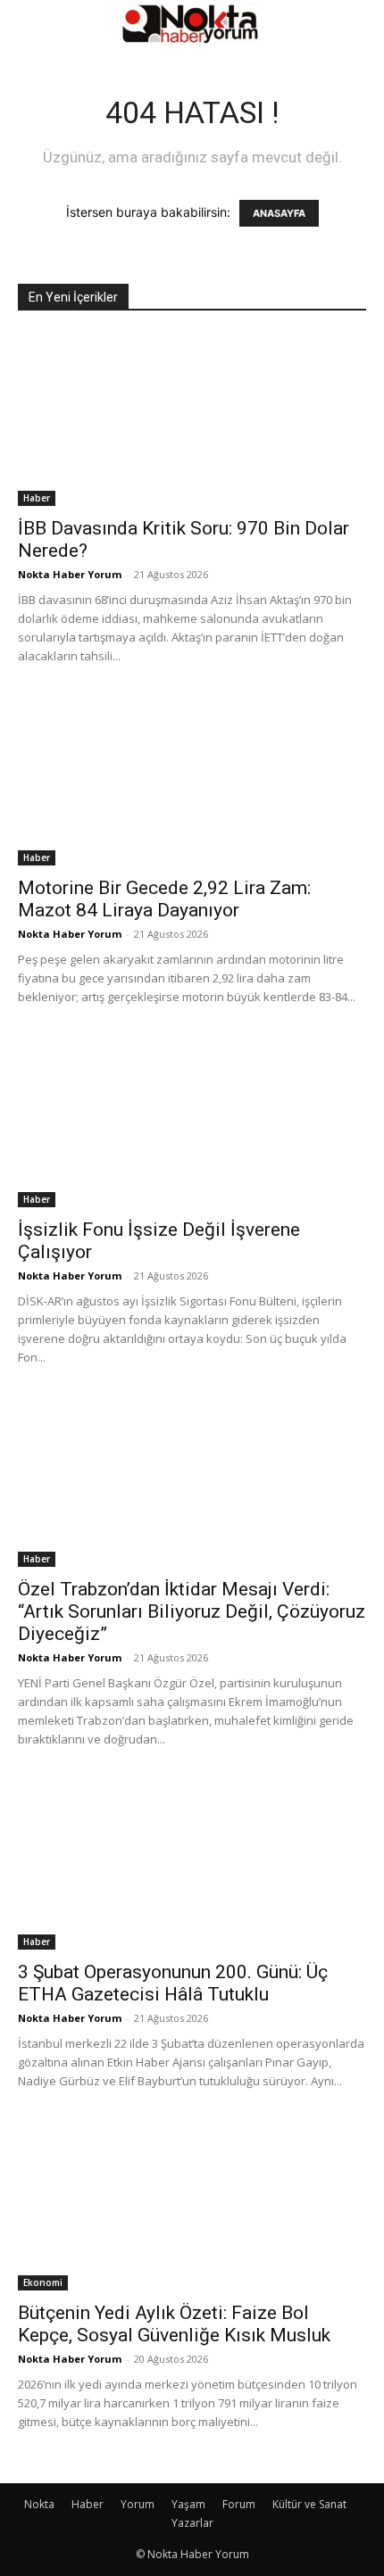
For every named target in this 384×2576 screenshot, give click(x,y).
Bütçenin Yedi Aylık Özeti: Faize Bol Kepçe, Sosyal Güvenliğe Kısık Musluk (174, 2324)
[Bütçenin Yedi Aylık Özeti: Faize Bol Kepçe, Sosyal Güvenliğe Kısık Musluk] (192, 2205)
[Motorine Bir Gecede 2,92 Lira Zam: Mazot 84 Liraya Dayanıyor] (192, 780)
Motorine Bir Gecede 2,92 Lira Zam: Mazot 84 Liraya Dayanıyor (164, 899)
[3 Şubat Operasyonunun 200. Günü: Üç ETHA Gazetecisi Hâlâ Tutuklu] (192, 1864)
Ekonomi (43, 2282)
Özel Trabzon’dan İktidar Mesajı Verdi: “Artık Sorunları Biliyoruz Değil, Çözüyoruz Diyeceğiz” (192, 1611)
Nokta (39, 2504)
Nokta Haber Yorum (70, 574)
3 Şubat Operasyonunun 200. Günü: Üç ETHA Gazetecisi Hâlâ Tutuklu (173, 1983)
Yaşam (188, 2504)
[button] (30, 24)
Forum (239, 2504)
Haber (37, 498)
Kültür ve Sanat (309, 2504)
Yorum (138, 2504)
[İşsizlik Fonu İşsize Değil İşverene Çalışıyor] (192, 1121)
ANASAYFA (279, 213)
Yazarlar (192, 2523)
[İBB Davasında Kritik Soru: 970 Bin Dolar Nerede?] (192, 420)
